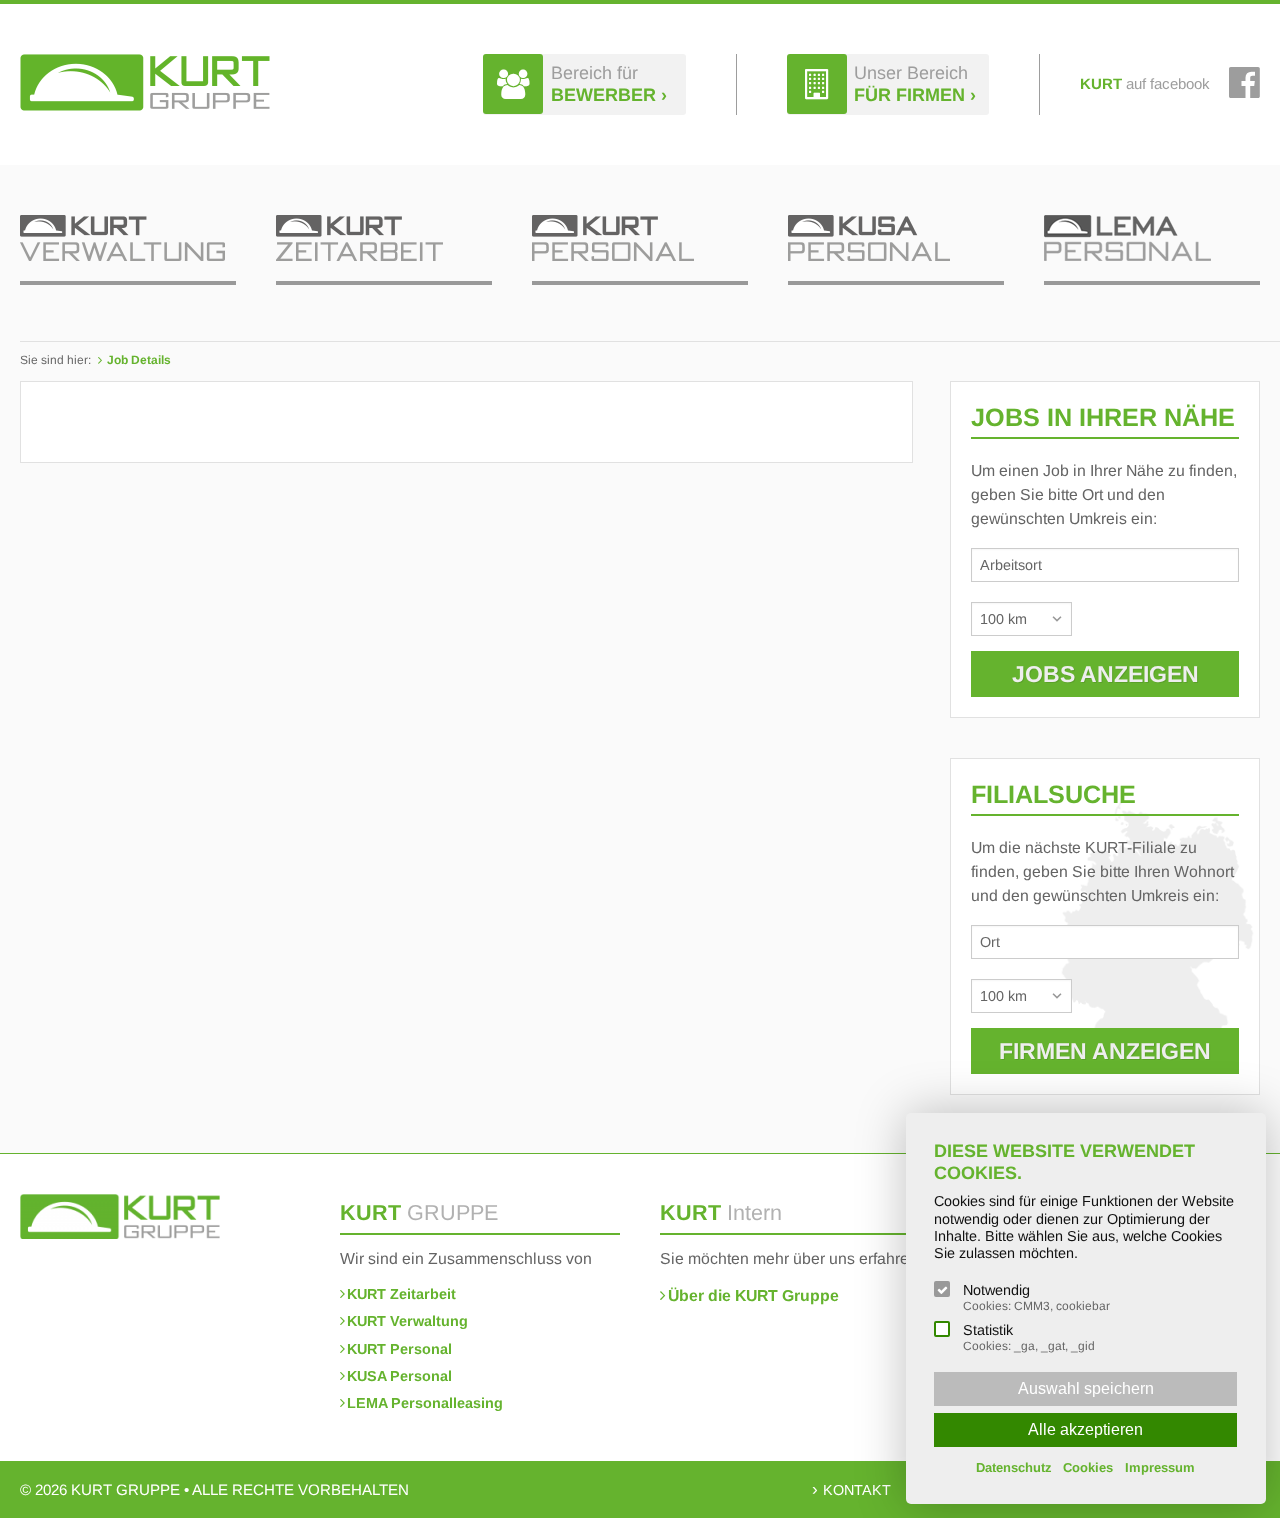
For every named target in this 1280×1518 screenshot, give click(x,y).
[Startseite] (145, 82)
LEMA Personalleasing (425, 1403)
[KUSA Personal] (896, 250)
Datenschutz (1013, 1467)
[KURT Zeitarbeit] (384, 250)
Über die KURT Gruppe (753, 1295)
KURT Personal (399, 1349)
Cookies (1088, 1467)
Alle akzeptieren (1085, 1429)
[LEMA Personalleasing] (1152, 250)
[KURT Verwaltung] (128, 250)
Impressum (1160, 1467)
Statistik (1029, 1337)
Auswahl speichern (1086, 1388)
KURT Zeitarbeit (401, 1294)
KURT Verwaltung (407, 1321)
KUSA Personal (399, 1376)
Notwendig (1036, 1297)
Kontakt (857, 1490)
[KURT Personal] (640, 250)
